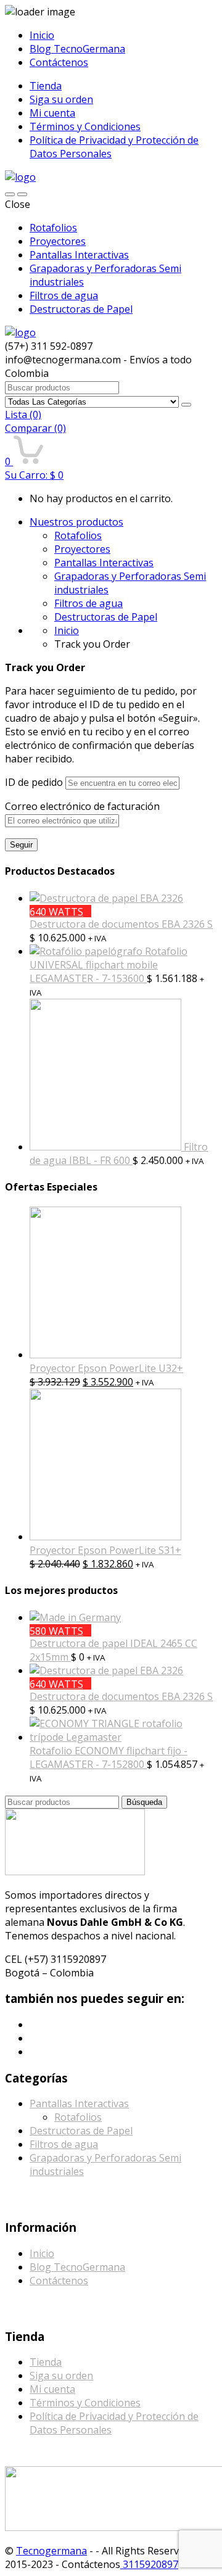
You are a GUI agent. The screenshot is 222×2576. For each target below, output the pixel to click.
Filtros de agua (64, 295)
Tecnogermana (51, 2551)
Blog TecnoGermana (77, 49)
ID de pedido (34, 782)
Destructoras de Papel (81, 309)
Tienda (46, 86)
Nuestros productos (76, 522)
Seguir (21, 845)
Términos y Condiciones (85, 126)
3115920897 (149, 2564)
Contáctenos (59, 62)
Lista (23, 415)
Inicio (42, 35)
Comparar (35, 428)
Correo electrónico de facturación (82, 806)
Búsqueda (144, 1802)
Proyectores (58, 241)
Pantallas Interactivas (79, 255)
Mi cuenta (52, 113)
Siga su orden (61, 99)
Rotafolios (53, 228)
